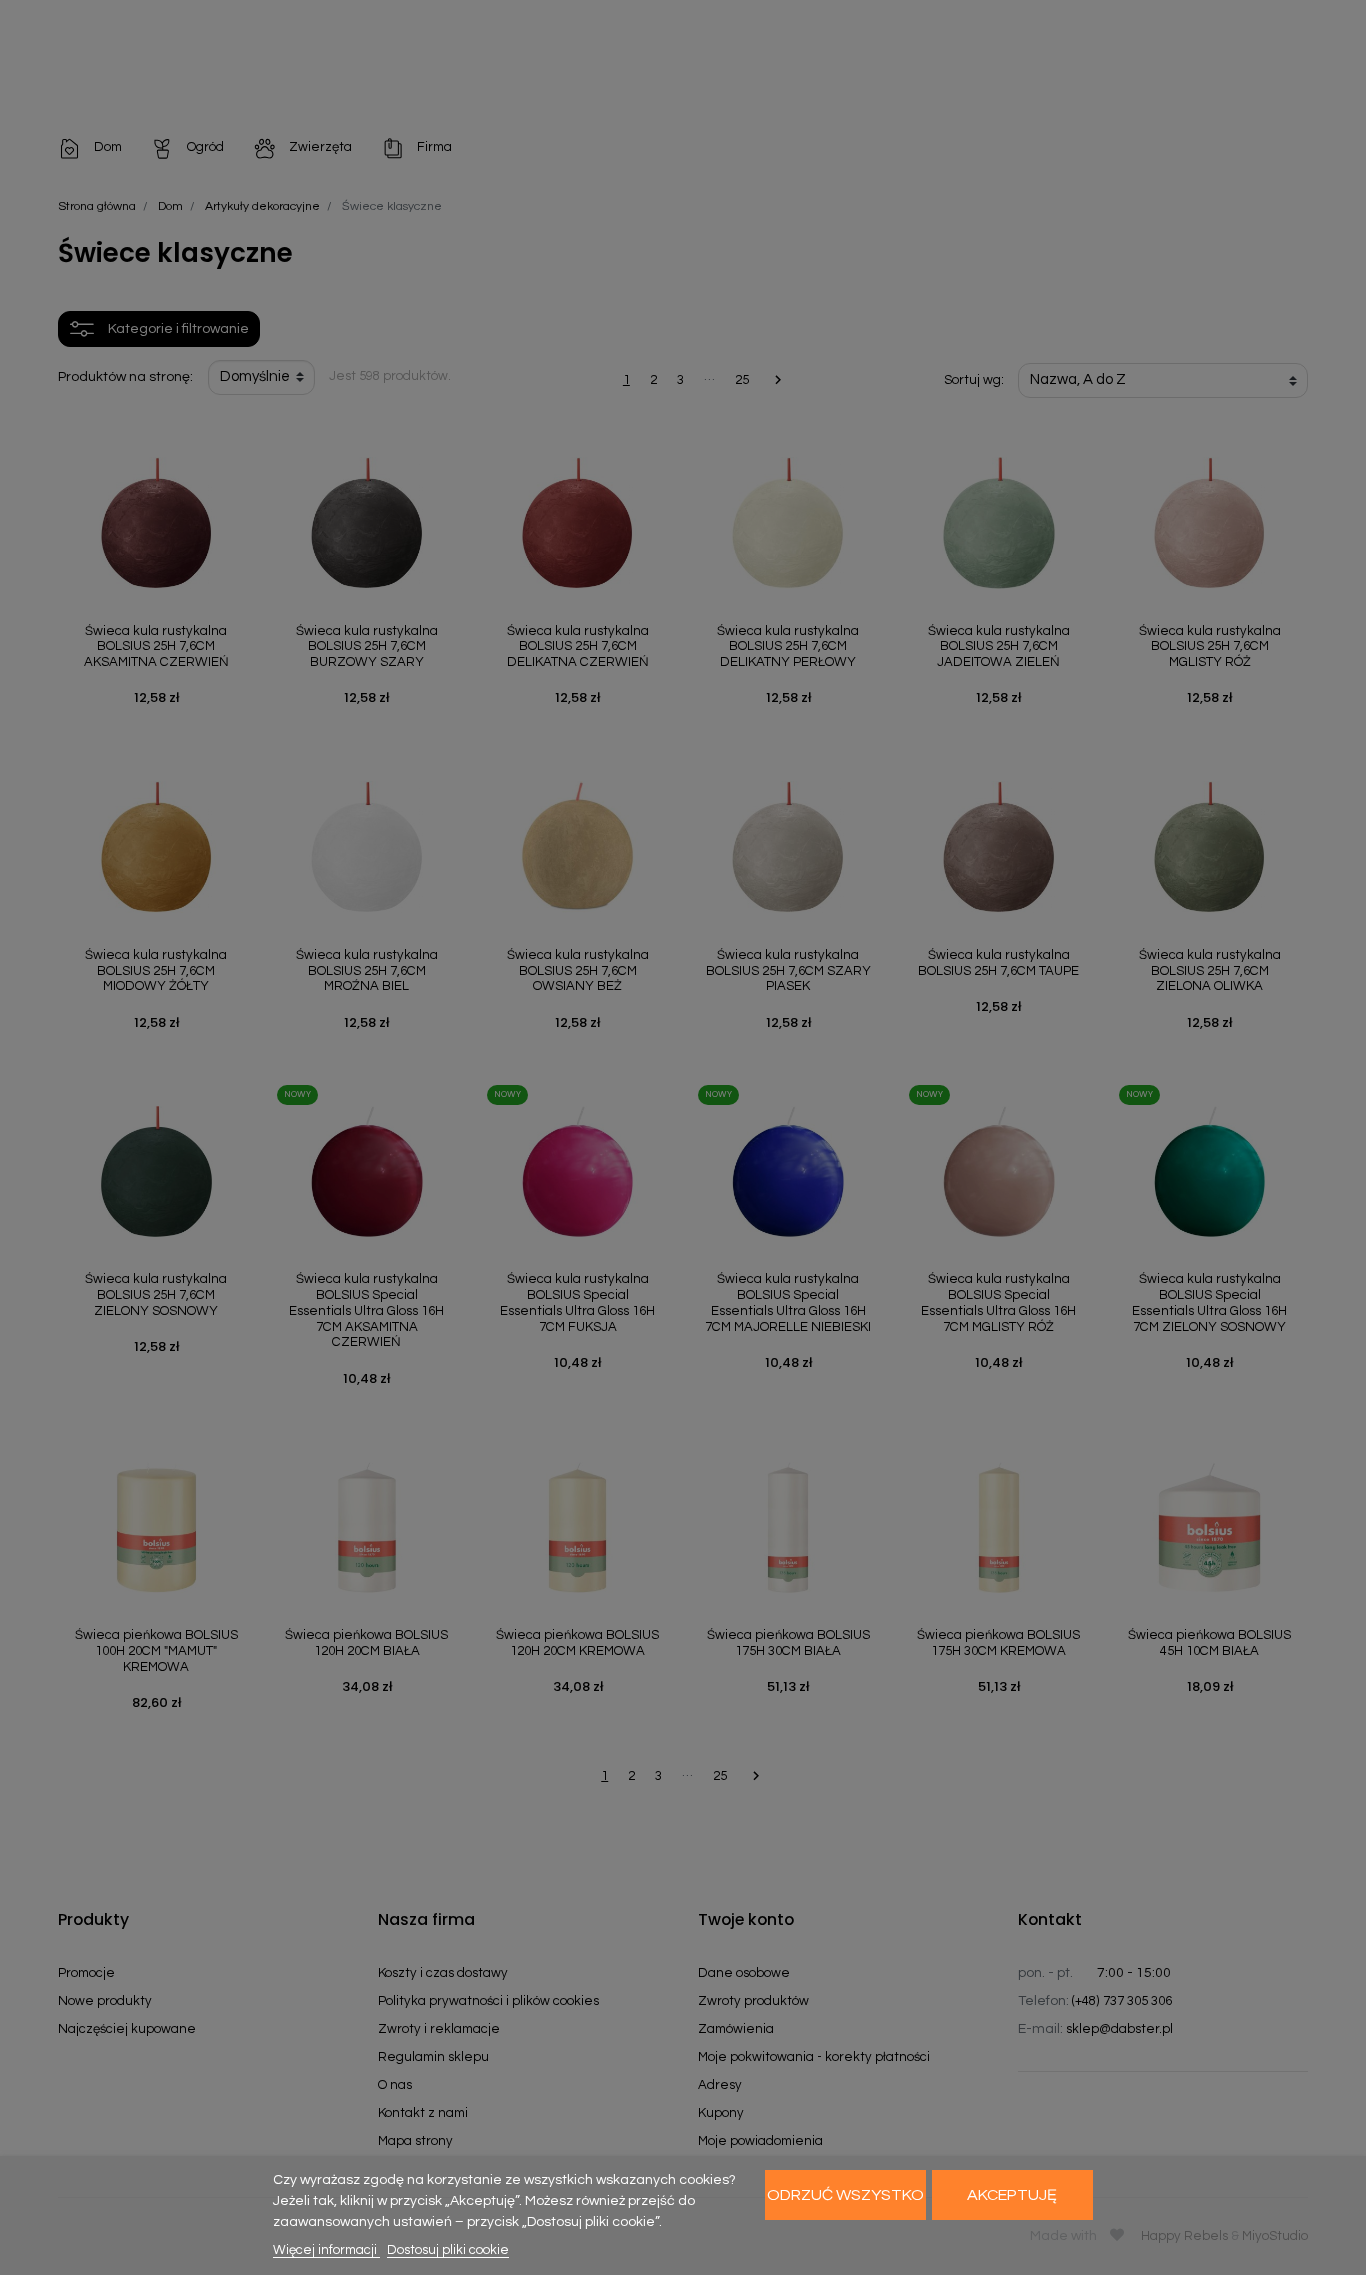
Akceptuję (1012, 2195)
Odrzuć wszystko (845, 2195)
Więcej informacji (326, 2250)
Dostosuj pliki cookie (448, 2250)
